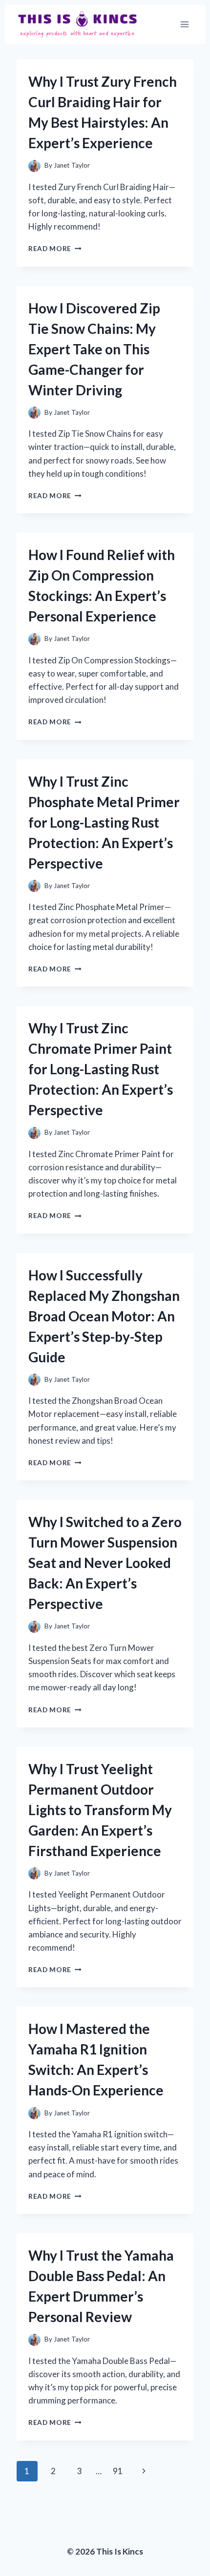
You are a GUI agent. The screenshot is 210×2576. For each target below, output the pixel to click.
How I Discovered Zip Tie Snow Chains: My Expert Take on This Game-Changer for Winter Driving (94, 349)
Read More (55, 249)
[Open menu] (184, 24)
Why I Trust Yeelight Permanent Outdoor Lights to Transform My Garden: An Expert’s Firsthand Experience (100, 1810)
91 (118, 2471)
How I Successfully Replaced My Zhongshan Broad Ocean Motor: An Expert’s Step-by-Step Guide (104, 1316)
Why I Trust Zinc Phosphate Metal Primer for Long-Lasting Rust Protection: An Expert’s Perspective (104, 822)
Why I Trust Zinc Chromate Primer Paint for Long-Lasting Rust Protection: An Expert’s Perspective (101, 1069)
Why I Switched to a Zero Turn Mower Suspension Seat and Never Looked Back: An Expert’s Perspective (105, 1563)
